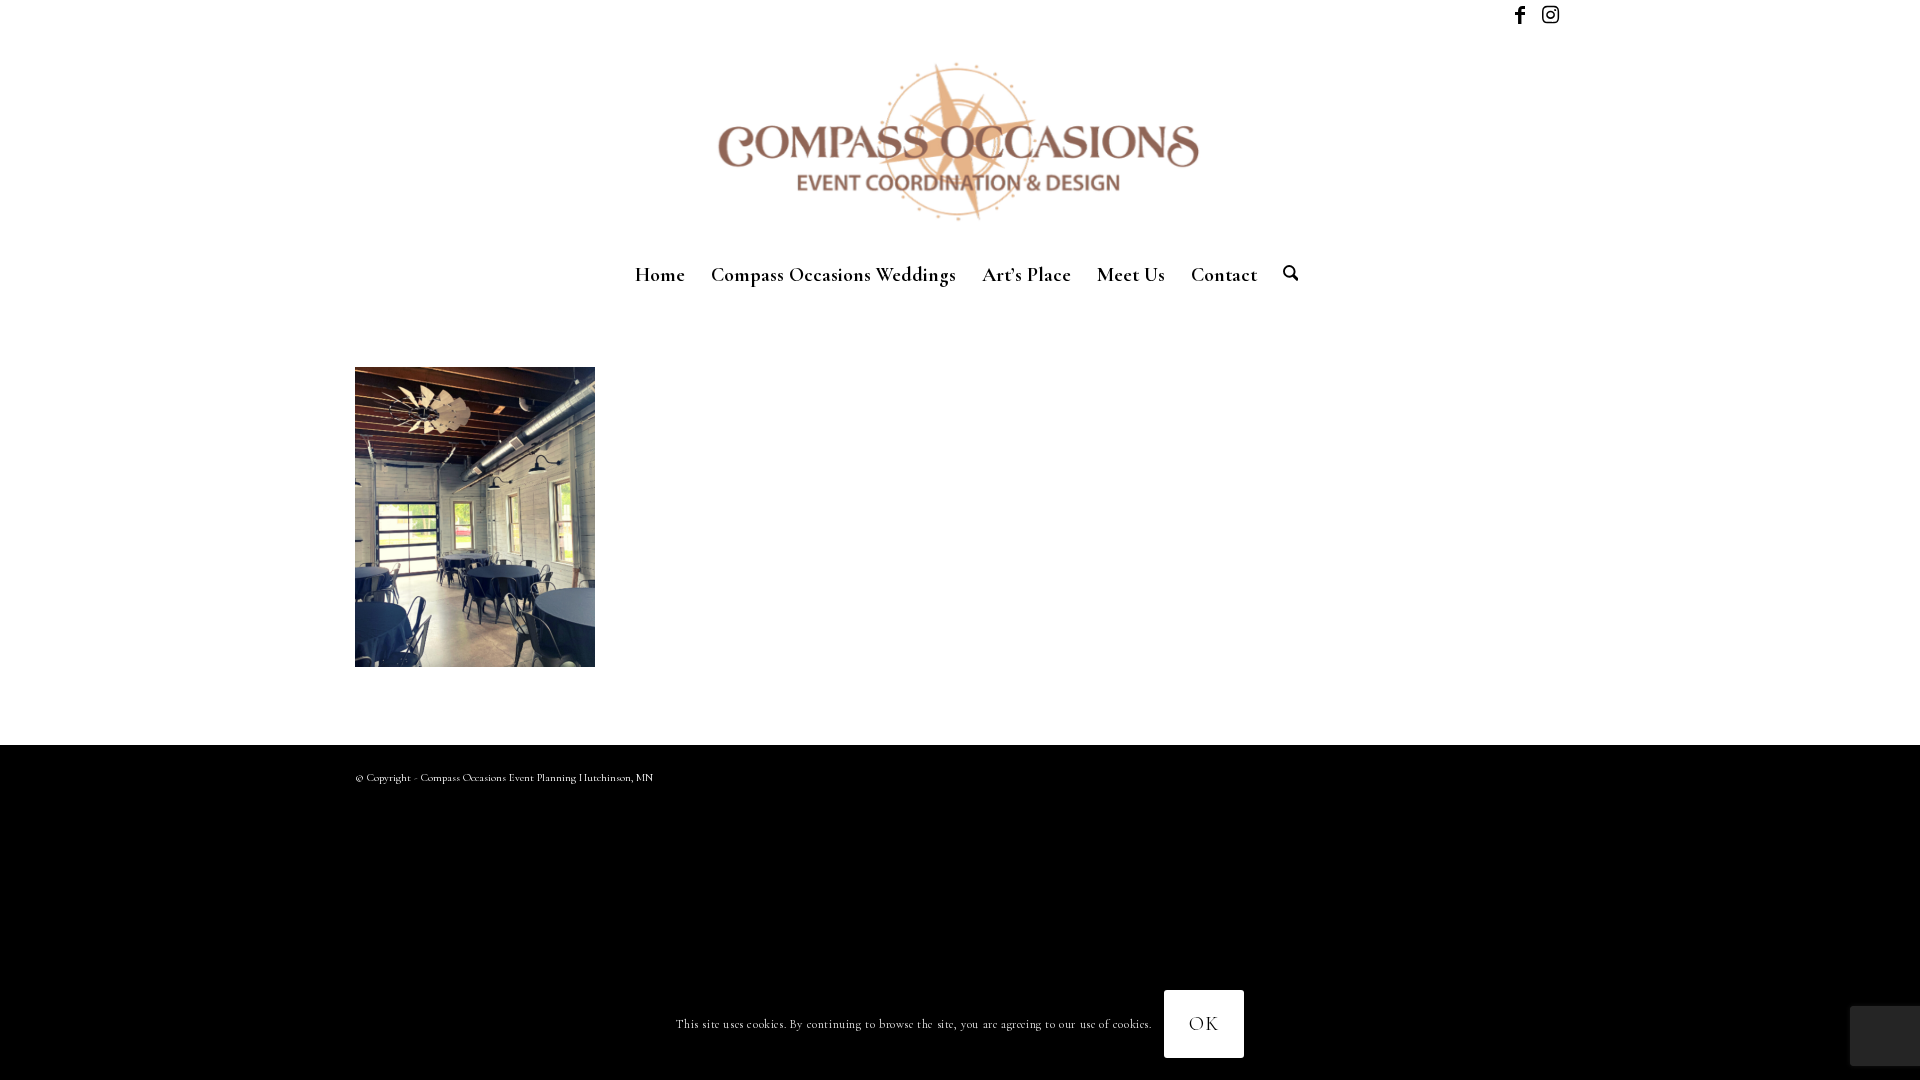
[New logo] (960, 140)
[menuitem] (660, 275)
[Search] (1284, 275)
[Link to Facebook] (1519, 15)
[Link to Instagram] (1550, 15)
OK (1204, 1024)
